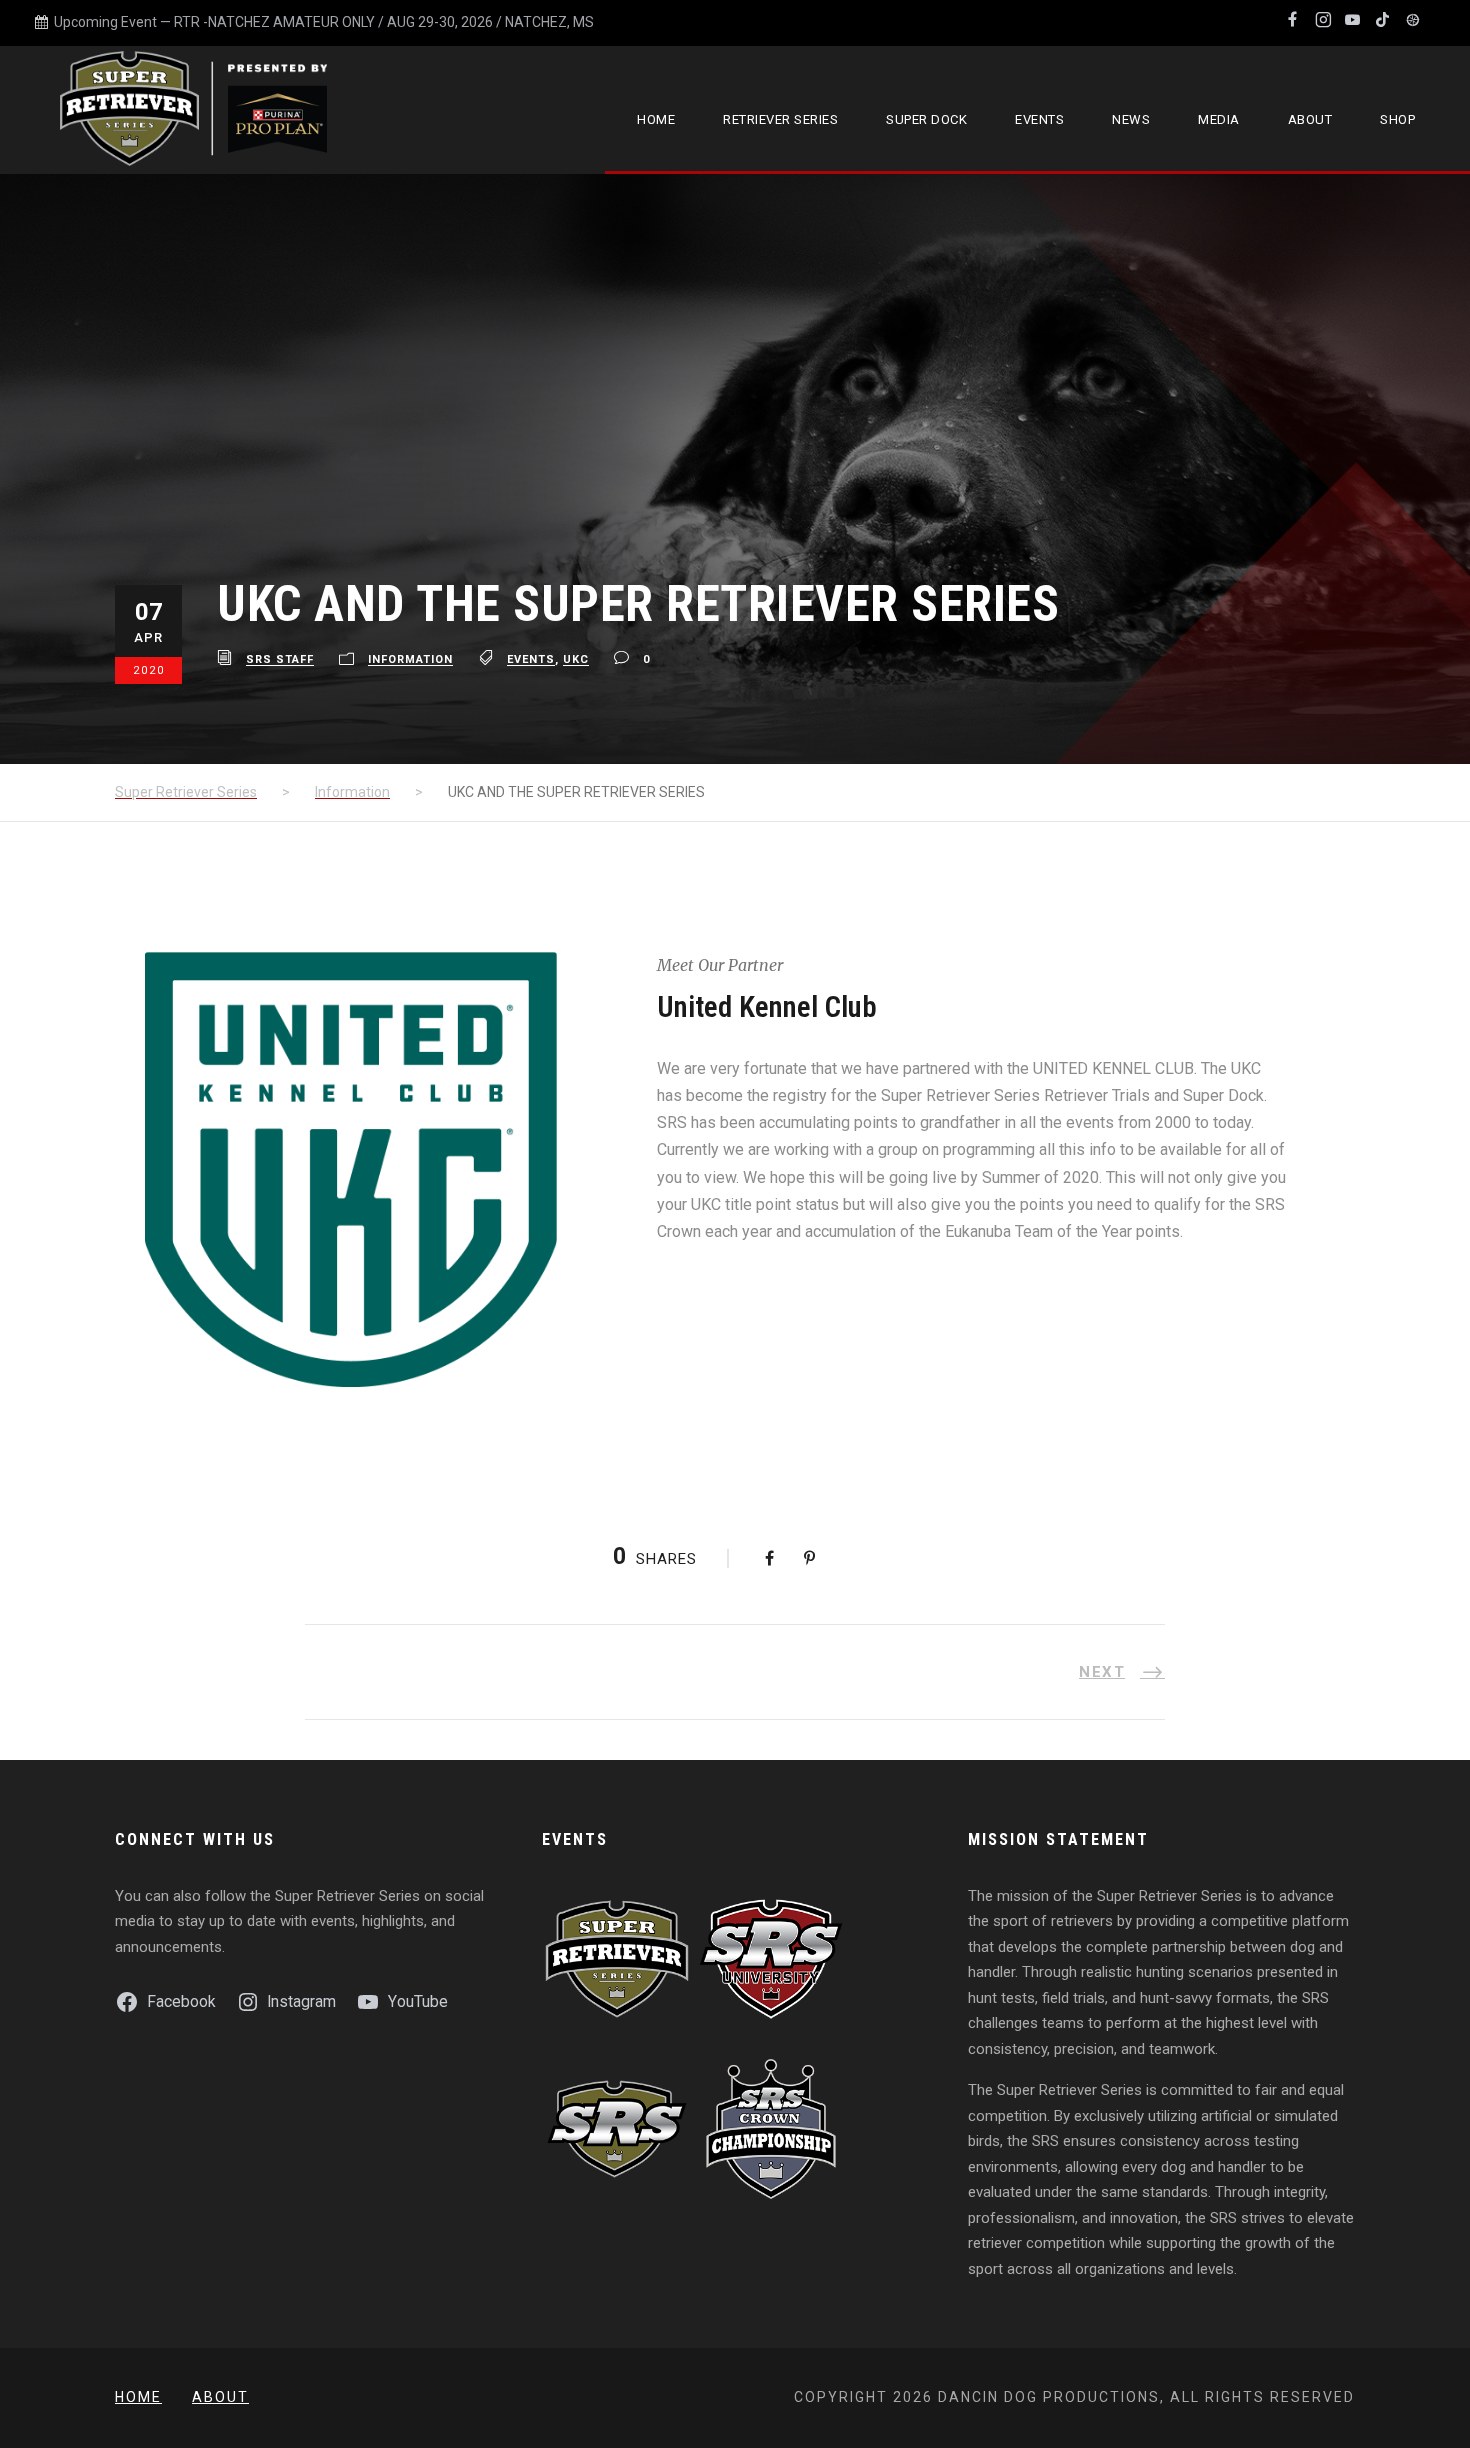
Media (1219, 119)
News (1131, 119)
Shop (1397, 119)
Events (1039, 119)
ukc (576, 660)
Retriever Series (780, 119)
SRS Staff (280, 660)
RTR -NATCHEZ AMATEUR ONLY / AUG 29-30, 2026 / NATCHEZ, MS (384, 22)
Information (410, 660)
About (1310, 119)
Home (656, 119)
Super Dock (926, 119)
